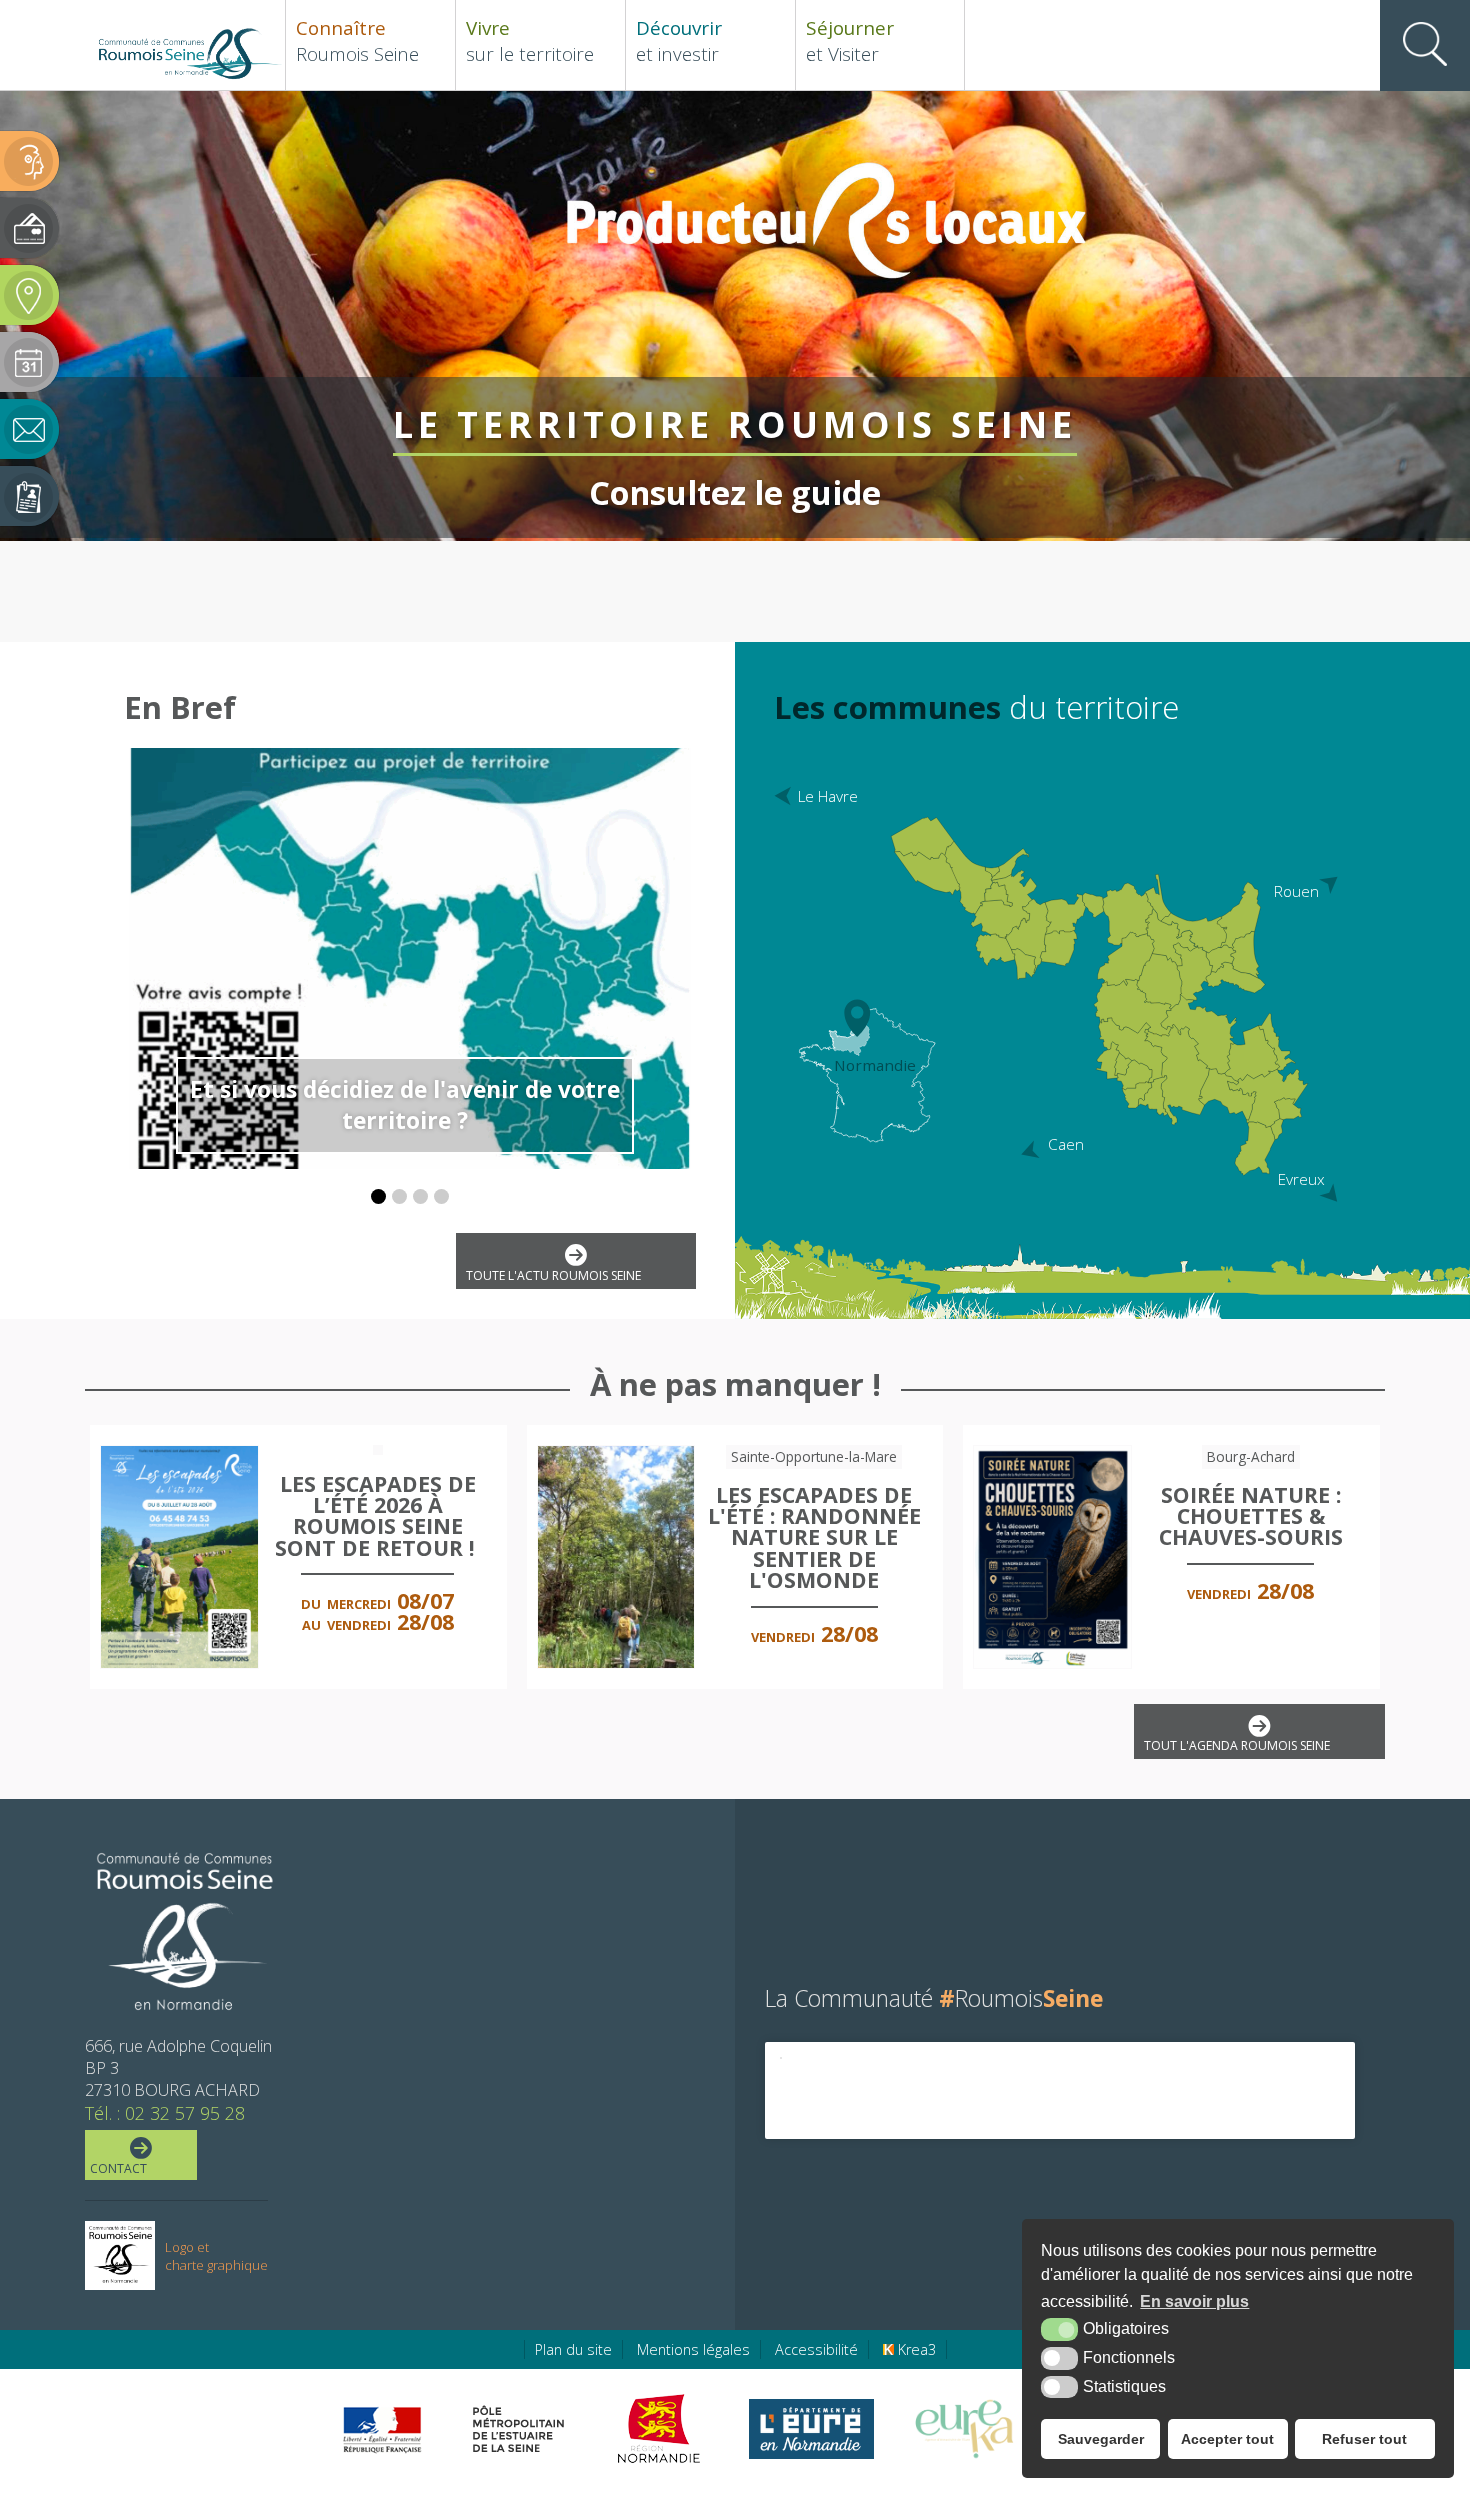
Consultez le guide (716, 492)
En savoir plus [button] (1194, 2301)
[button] (378, 1196)
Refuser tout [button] (1364, 2439)
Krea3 (915, 2349)
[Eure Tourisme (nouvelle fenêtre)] (964, 2429)
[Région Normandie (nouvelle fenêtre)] (661, 2429)
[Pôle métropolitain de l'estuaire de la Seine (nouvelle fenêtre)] (519, 2429)
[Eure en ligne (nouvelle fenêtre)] (811, 2429)
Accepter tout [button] (1227, 2439)
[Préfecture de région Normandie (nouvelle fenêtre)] (382, 2429)
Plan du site (573, 2349)
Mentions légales (693, 2349)
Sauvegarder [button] (1101, 2439)
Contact (118, 2168)
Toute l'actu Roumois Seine (553, 1275)
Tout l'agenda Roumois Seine (1237, 1745)
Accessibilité (816, 2349)
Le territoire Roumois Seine (716, 428)
